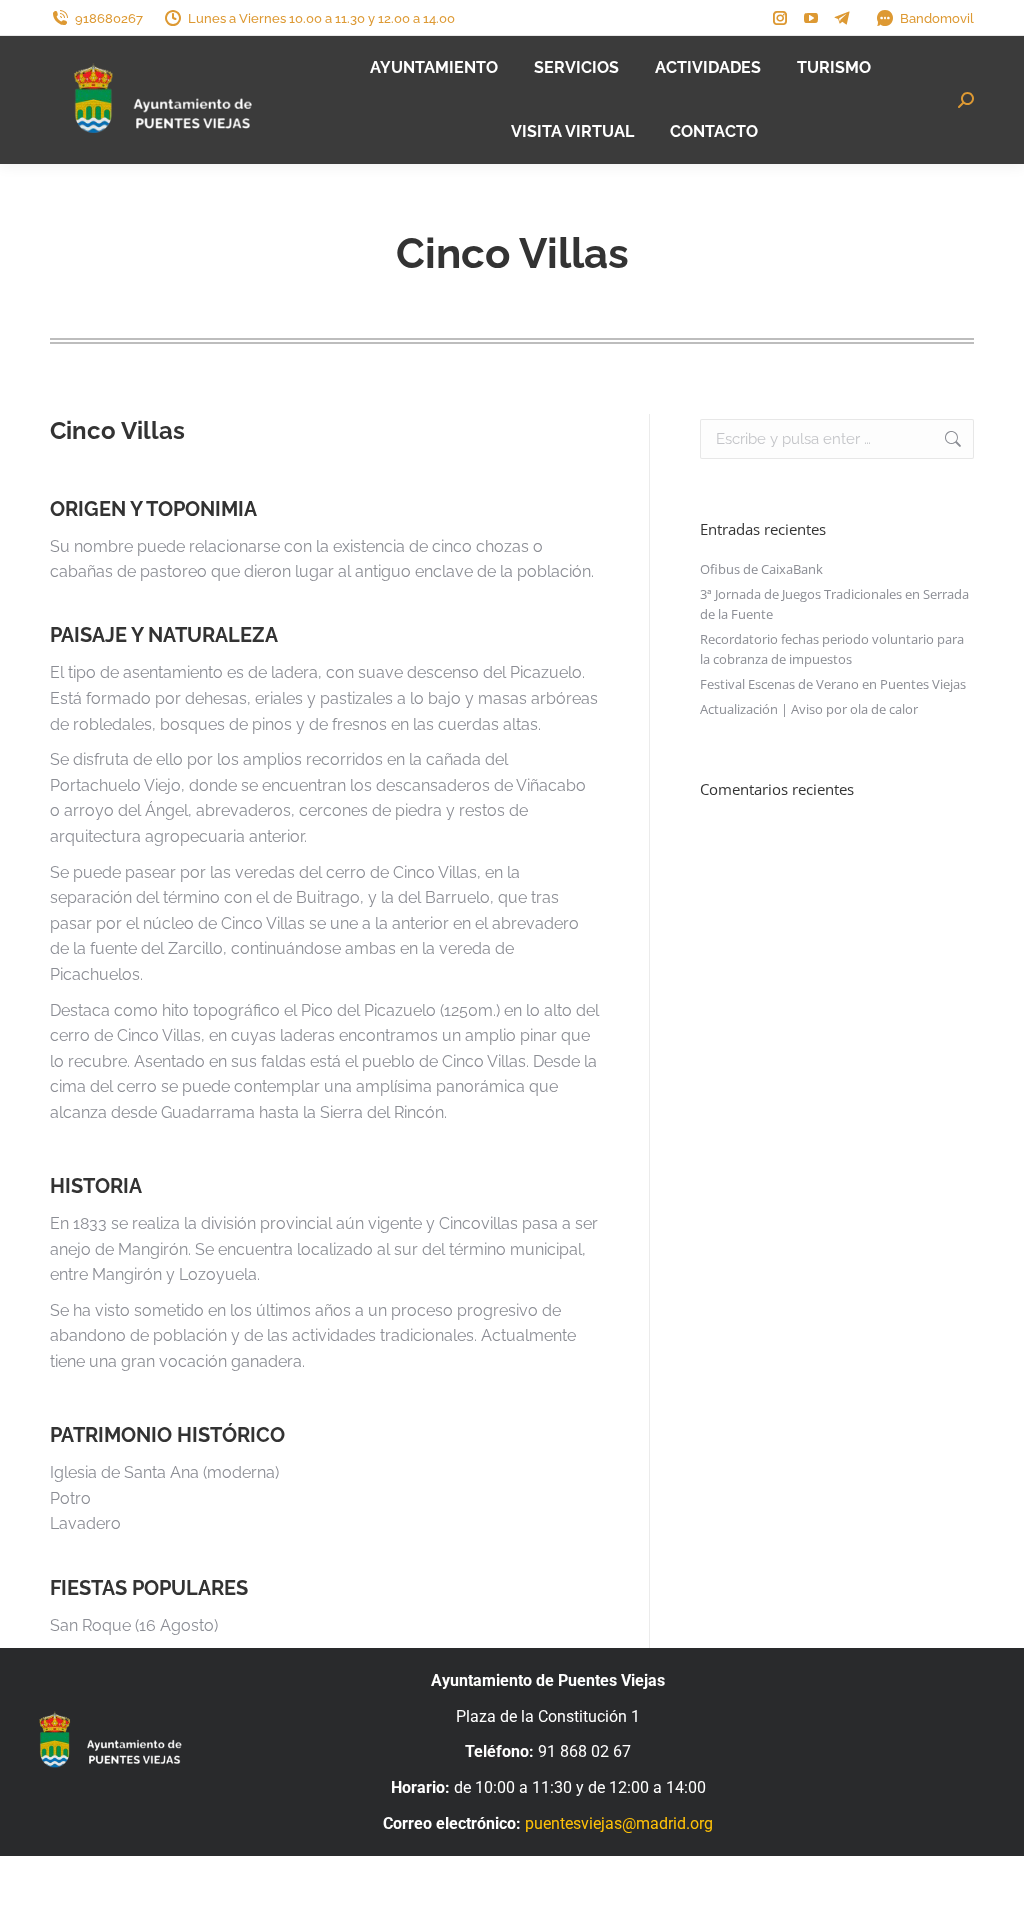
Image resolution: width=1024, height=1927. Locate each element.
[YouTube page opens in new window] (811, 18)
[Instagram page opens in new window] (780, 18)
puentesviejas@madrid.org (619, 1823)
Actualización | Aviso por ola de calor (809, 709)
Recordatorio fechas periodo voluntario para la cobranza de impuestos (832, 649)
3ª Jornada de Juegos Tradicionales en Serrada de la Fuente (834, 604)
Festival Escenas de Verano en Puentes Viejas (833, 684)
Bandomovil (937, 18)
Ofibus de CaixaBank (761, 569)
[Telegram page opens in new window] (842, 18)
